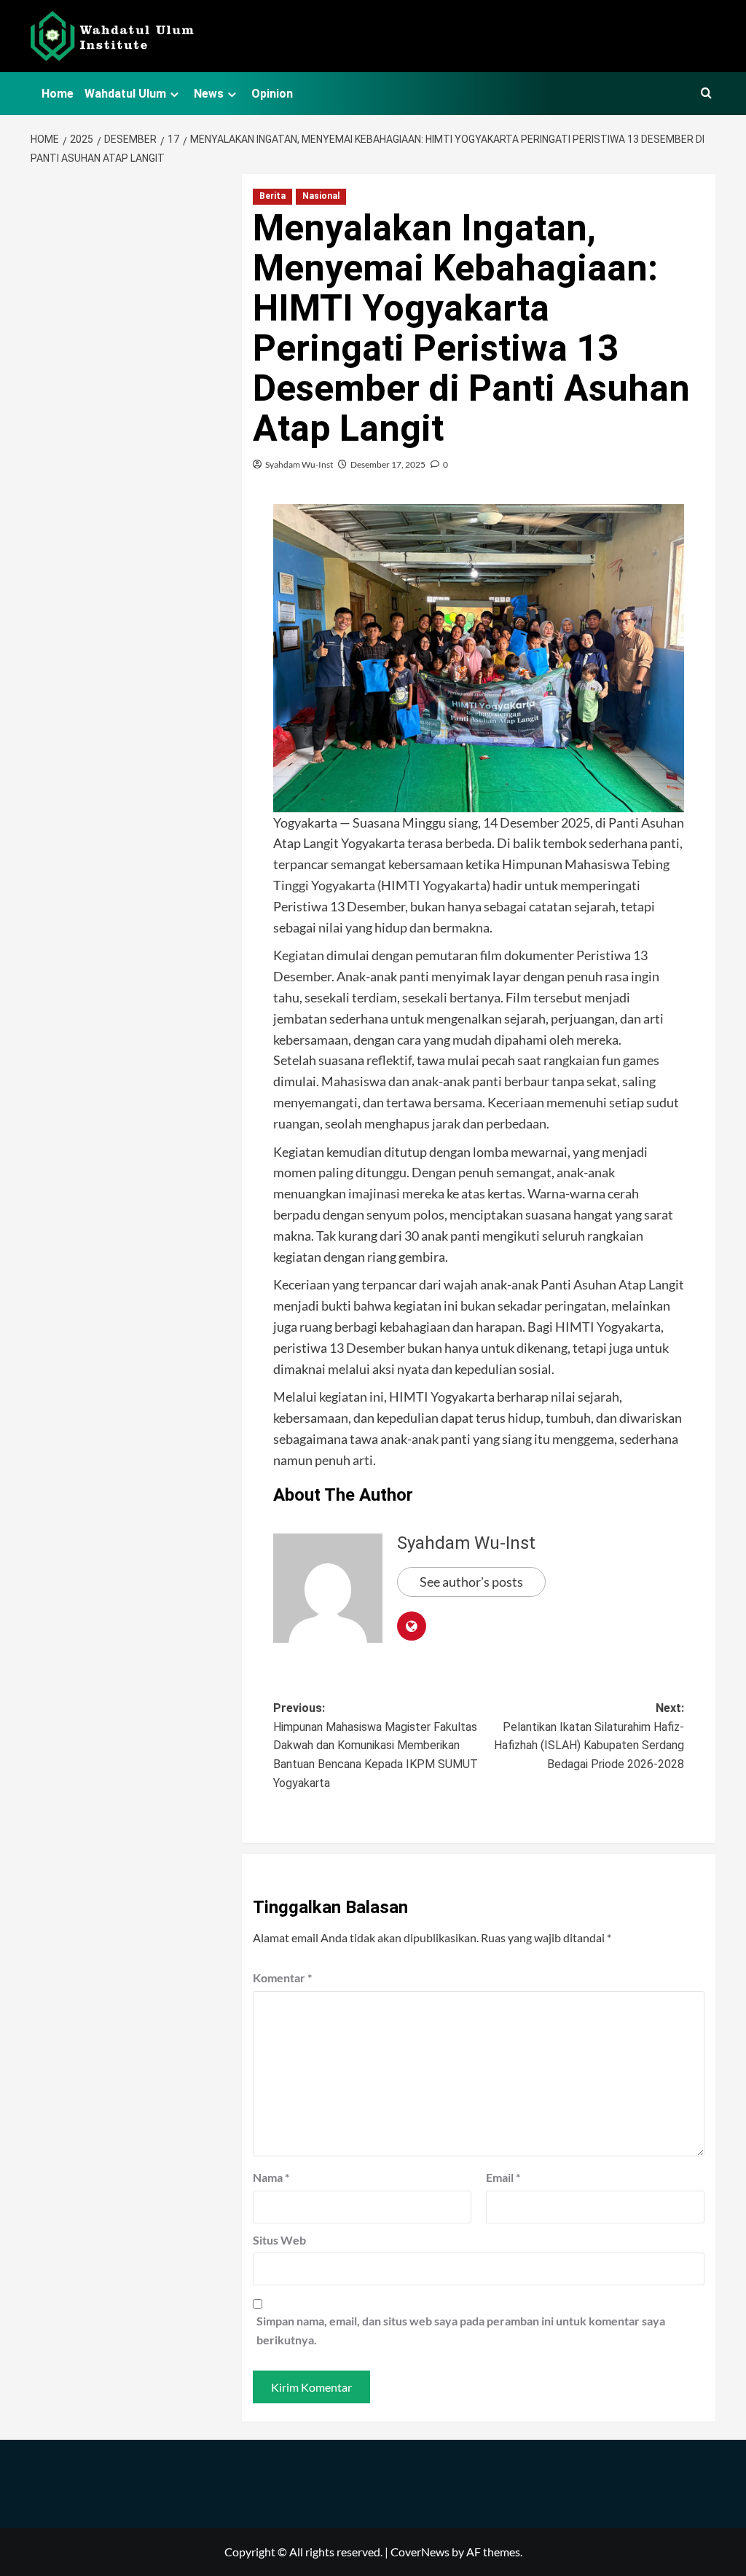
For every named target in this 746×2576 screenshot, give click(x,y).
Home (58, 94)
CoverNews (420, 2552)
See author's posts (471, 1582)
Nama (271, 2177)
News (209, 94)
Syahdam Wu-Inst (299, 464)
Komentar (282, 1978)
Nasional (321, 196)
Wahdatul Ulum (125, 94)
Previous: (376, 1745)
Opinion (272, 94)
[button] (706, 94)
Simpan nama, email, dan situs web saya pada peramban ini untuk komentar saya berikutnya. (461, 2330)
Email (503, 2177)
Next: (589, 1736)
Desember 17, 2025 (388, 464)
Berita (272, 196)
